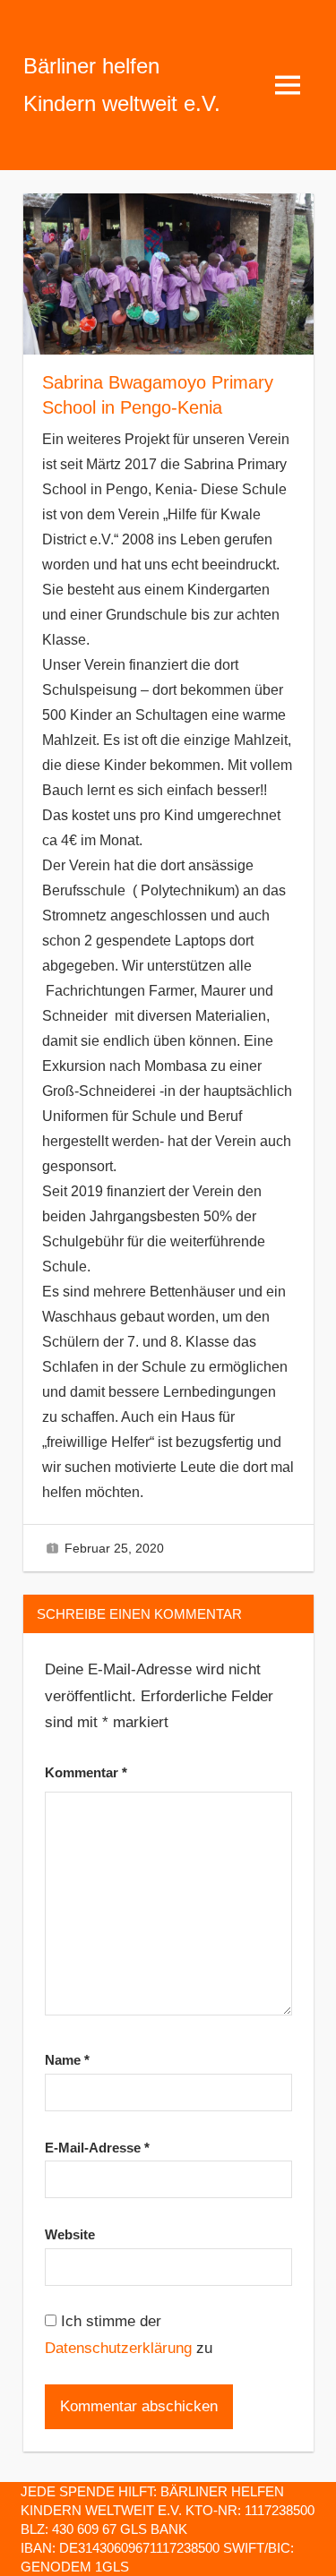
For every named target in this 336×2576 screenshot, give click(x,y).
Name (67, 2060)
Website (70, 2234)
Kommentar (86, 1772)
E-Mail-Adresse (97, 2148)
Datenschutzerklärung (118, 2348)
